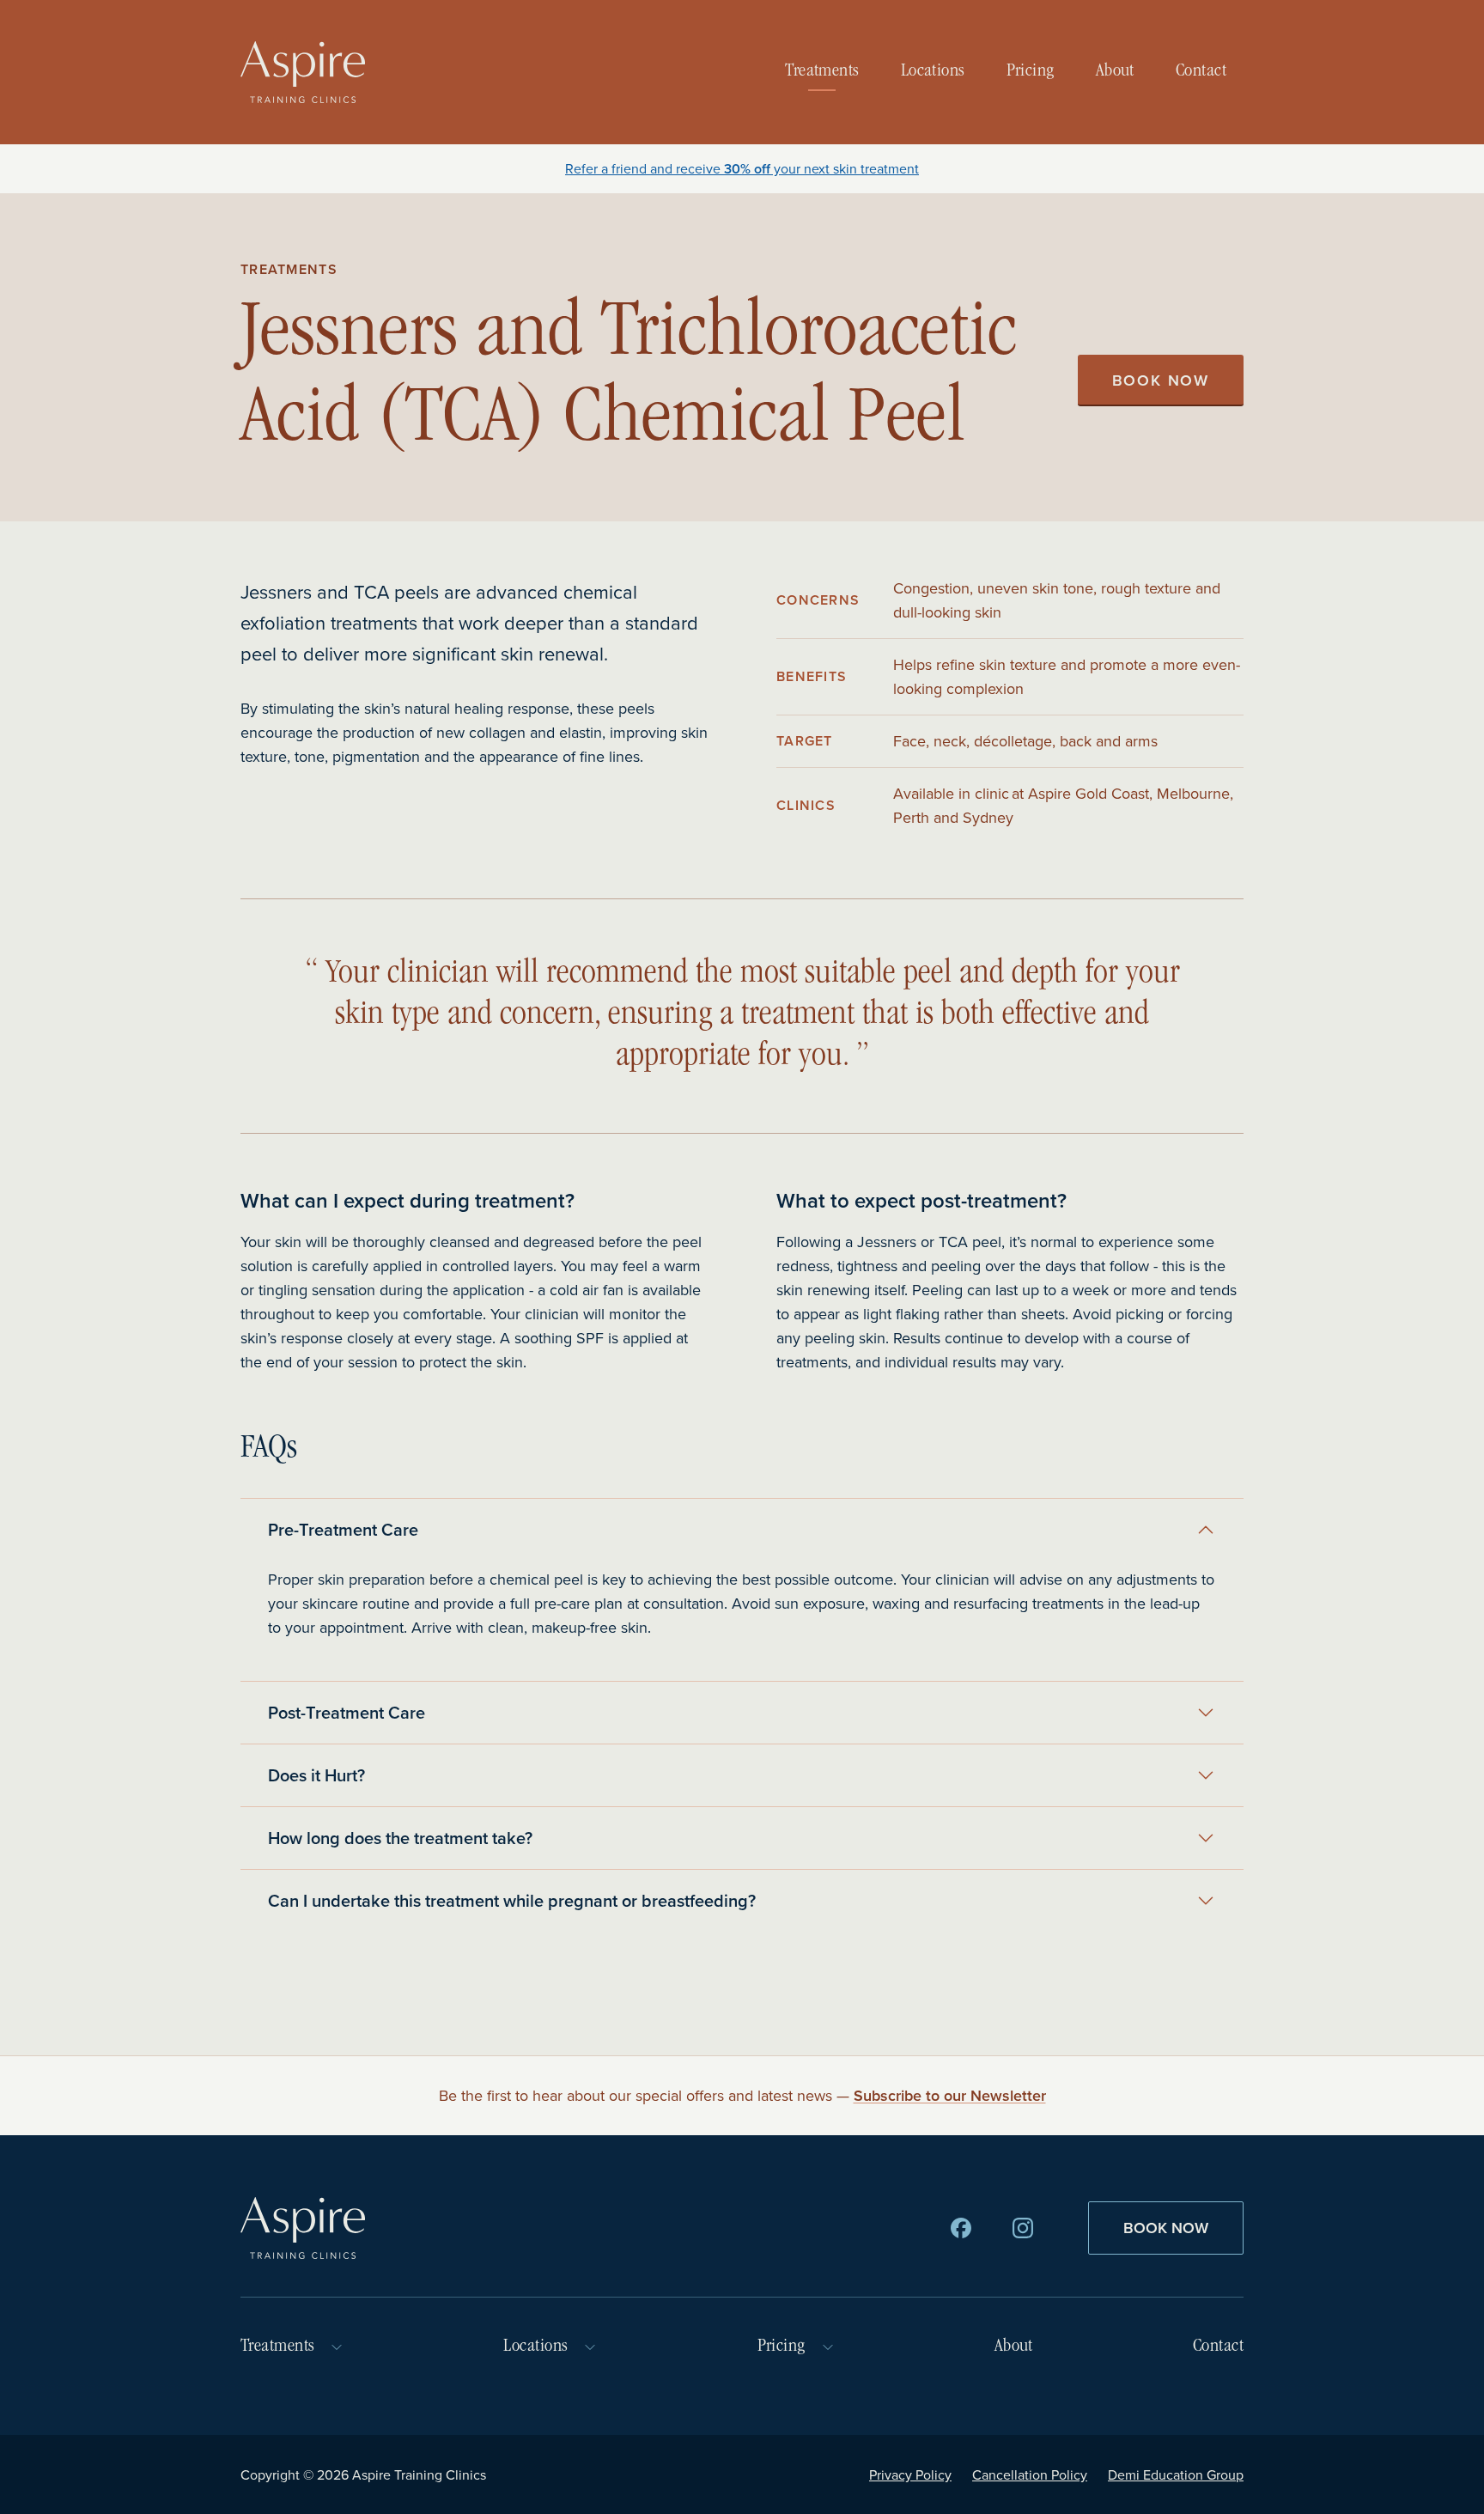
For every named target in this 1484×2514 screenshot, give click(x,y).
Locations (933, 72)
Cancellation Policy (1030, 2474)
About (1115, 72)
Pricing (1031, 72)
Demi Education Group (1176, 2474)
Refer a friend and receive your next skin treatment (742, 168)
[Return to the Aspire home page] (303, 72)
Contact (1201, 72)
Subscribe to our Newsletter (950, 2095)
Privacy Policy (910, 2474)
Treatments (822, 72)
